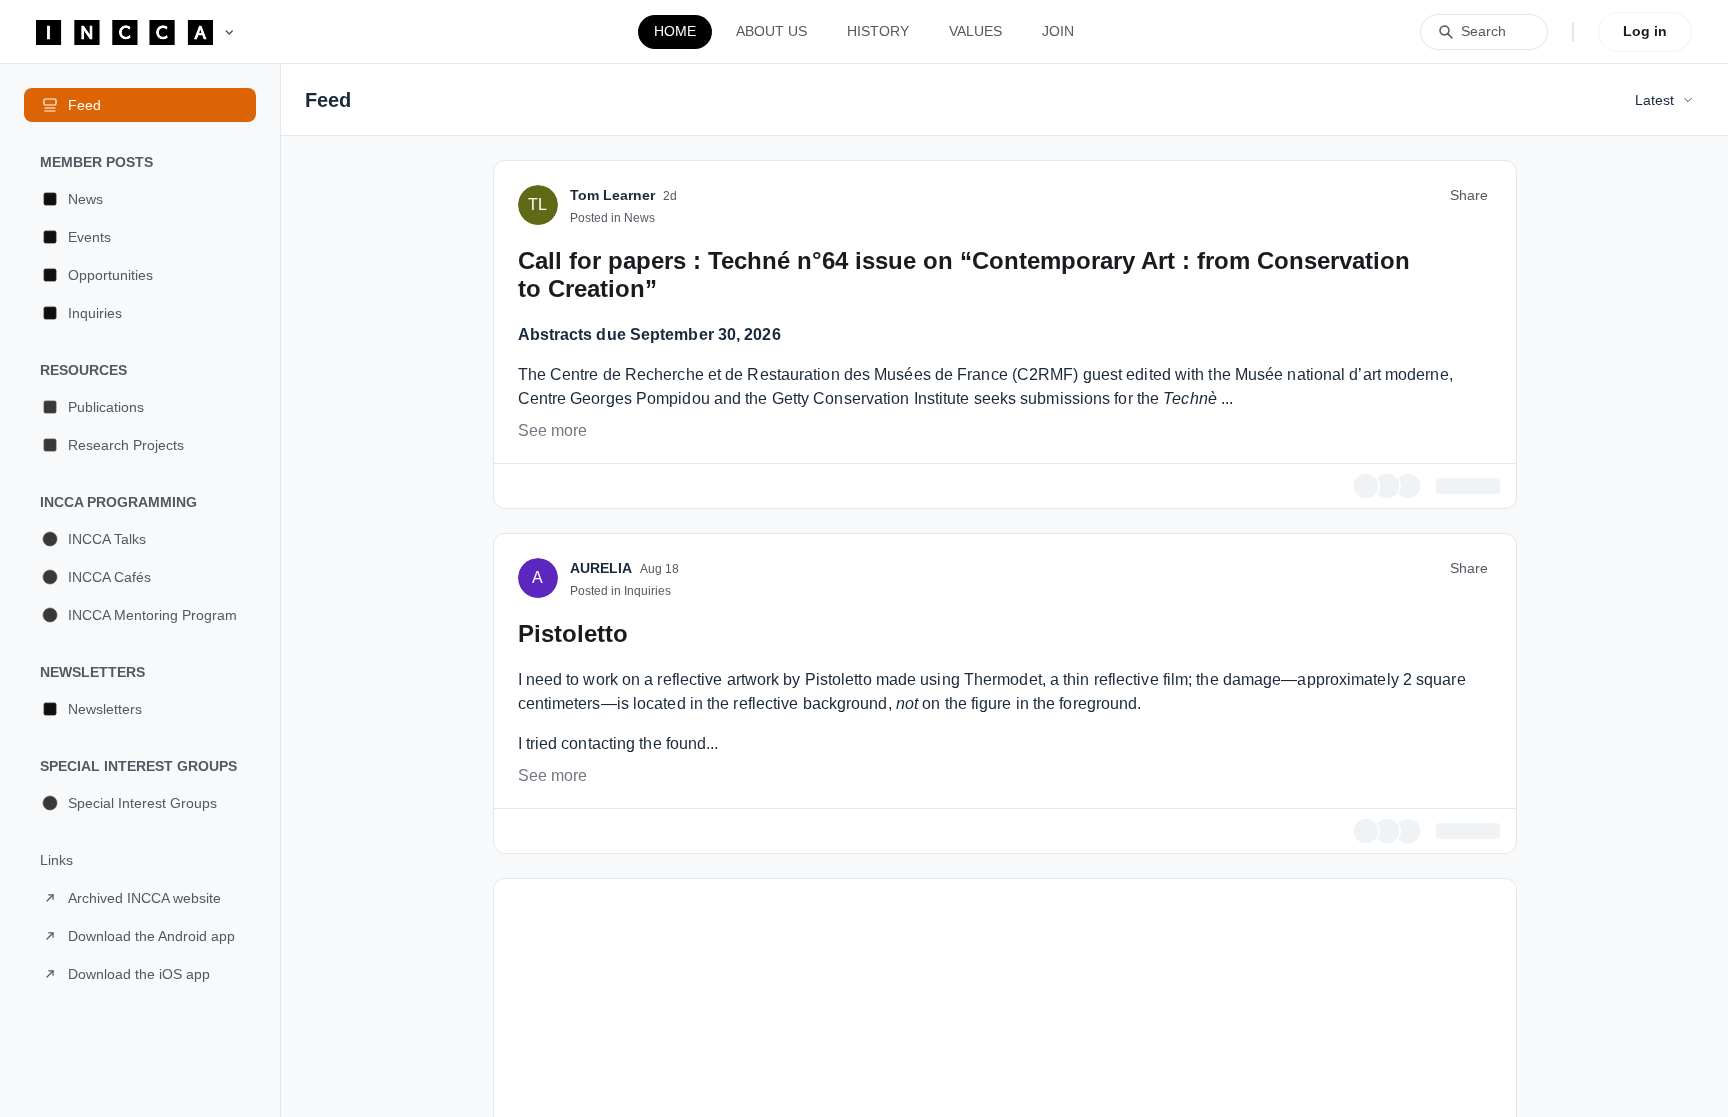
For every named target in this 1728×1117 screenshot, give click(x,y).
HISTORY (878, 31)
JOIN (1058, 31)
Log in (1645, 31)
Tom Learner (612, 449)
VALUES (975, 31)
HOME (675, 31)
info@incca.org (967, 356)
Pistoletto (573, 884)
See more (552, 684)
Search (1483, 31)
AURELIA (601, 819)
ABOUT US (771, 31)
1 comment (1464, 1082)
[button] (140, 199)
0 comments (1461, 738)
